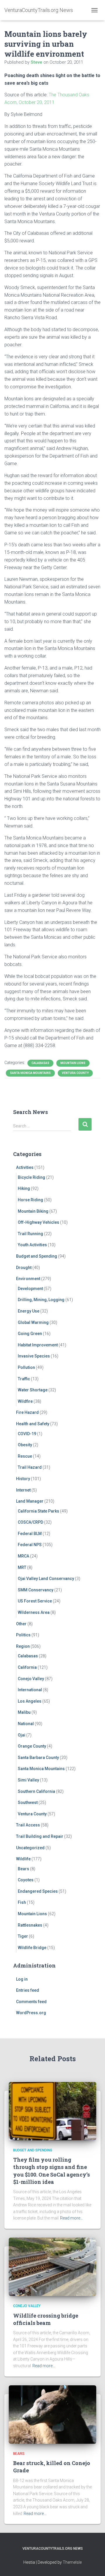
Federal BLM (30, 1534)
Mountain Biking (33, 1211)
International (30, 1690)
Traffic (24, 1379)
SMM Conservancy (36, 1590)
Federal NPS (30, 1545)
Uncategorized (30, 1848)
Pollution (26, 1367)
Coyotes (26, 1880)
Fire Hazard (27, 1412)
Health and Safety (33, 1424)
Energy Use (29, 1311)
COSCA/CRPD (30, 1522)
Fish (22, 1902)
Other (21, 1624)
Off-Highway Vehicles (38, 1222)
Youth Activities (32, 1245)
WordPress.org (31, 2013)
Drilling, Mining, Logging (41, 1300)
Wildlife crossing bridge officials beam (46, 2319)
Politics (23, 1635)
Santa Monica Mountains (30, 1073)
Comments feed (31, 2002)
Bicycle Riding (32, 1177)
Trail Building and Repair (40, 1836)
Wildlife (23, 1859)
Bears (23, 1869)
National (26, 1724)
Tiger (23, 1936)
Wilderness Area (34, 1612)
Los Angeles (30, 1701)
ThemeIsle (72, 2562)
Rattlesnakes (30, 1925)
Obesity (25, 1445)
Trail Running (30, 1234)
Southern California (36, 1791)
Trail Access (28, 1825)
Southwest (28, 1802)
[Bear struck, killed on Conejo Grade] (52, 2414)
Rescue (25, 1456)
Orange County (32, 1746)
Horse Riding (30, 1200)
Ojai (22, 1735)
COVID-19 (27, 1434)
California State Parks (38, 1511)
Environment (28, 1279)
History (23, 1479)
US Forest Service (35, 1601)
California (27, 1667)
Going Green (30, 1334)
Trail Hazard (30, 1467)
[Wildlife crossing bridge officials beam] (52, 2266)
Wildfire (25, 1401)
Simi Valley (28, 1780)
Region (23, 1646)
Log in (22, 1979)
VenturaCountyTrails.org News (53, 2549)
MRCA (23, 1556)
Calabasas (40, 1063)
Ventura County (75, 1073)
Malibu (24, 1712)
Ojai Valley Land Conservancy (46, 1579)
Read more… (71, 2218)
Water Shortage (33, 1390)
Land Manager (30, 1501)
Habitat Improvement (38, 1345)
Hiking (24, 1188)
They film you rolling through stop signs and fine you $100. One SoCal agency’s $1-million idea (51, 2171)
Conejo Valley (31, 1679)
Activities (25, 1167)
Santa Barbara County (38, 1758)
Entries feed (28, 1990)
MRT (22, 1567)
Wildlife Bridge (32, 1948)
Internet (23, 1490)
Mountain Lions (73, 1063)
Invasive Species (34, 1356)
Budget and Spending (37, 1256)
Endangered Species (38, 1891)
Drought (24, 1268)
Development (30, 1289)
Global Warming (33, 1322)
